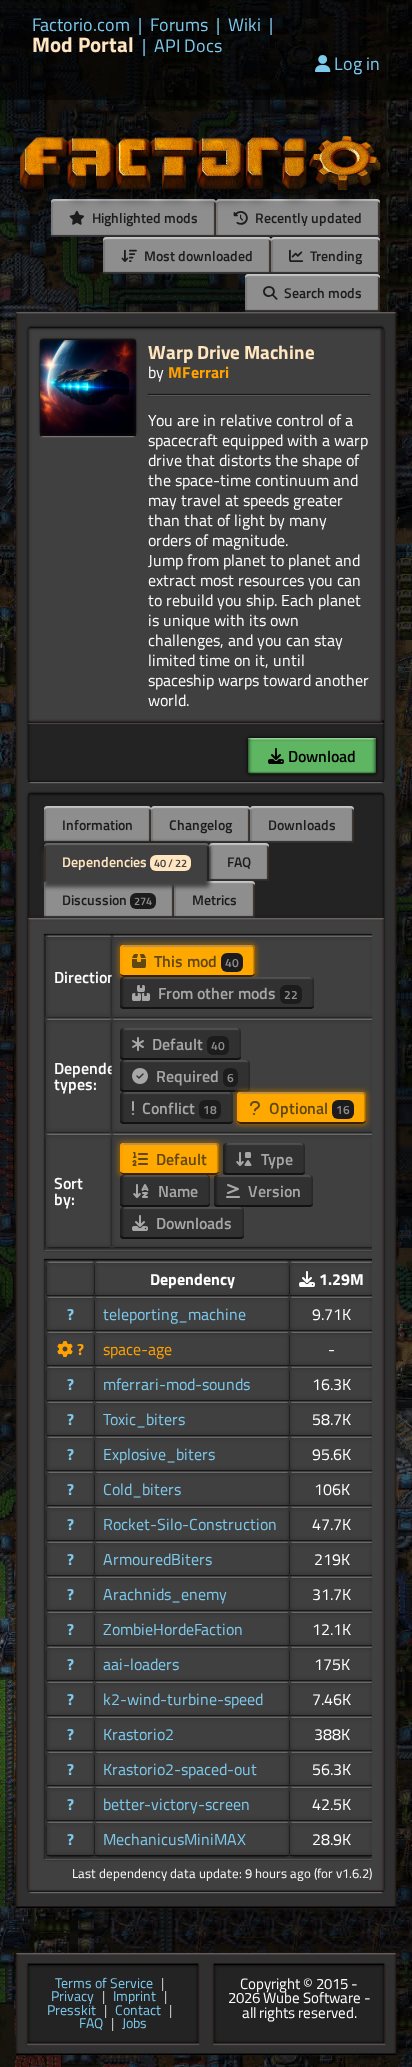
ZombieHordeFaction (173, 1629)
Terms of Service (104, 1984)
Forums (179, 25)
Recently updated (307, 217)
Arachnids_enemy (165, 1594)
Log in (357, 63)
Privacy (72, 1997)
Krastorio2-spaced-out (180, 1769)
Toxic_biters (144, 1419)
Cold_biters (142, 1489)
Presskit (71, 2011)
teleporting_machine (174, 1314)
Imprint (134, 1997)
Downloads (302, 824)
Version (272, 1191)
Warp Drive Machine (231, 351)
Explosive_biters (159, 1454)
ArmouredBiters (157, 1559)
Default (186, 1044)
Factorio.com (81, 25)
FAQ (239, 861)
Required (193, 1076)
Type (275, 1159)
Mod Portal (83, 44)
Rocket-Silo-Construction (190, 1524)
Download (320, 756)
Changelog (200, 824)
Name (176, 1191)
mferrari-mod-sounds (176, 1384)
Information (97, 824)
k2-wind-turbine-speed (183, 1699)
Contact (138, 2011)
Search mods (321, 292)
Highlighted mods (143, 217)
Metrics (214, 899)
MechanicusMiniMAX (174, 1839)
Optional (307, 1108)
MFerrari (198, 372)
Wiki (244, 25)
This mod (194, 961)
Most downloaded (197, 255)
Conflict (177, 1108)
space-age (137, 1349)
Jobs (134, 2024)
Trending (334, 255)
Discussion (107, 899)
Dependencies (124, 861)
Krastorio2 (138, 1734)
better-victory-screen (176, 1804)
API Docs (188, 46)
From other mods (226, 993)
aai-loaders (141, 1664)
